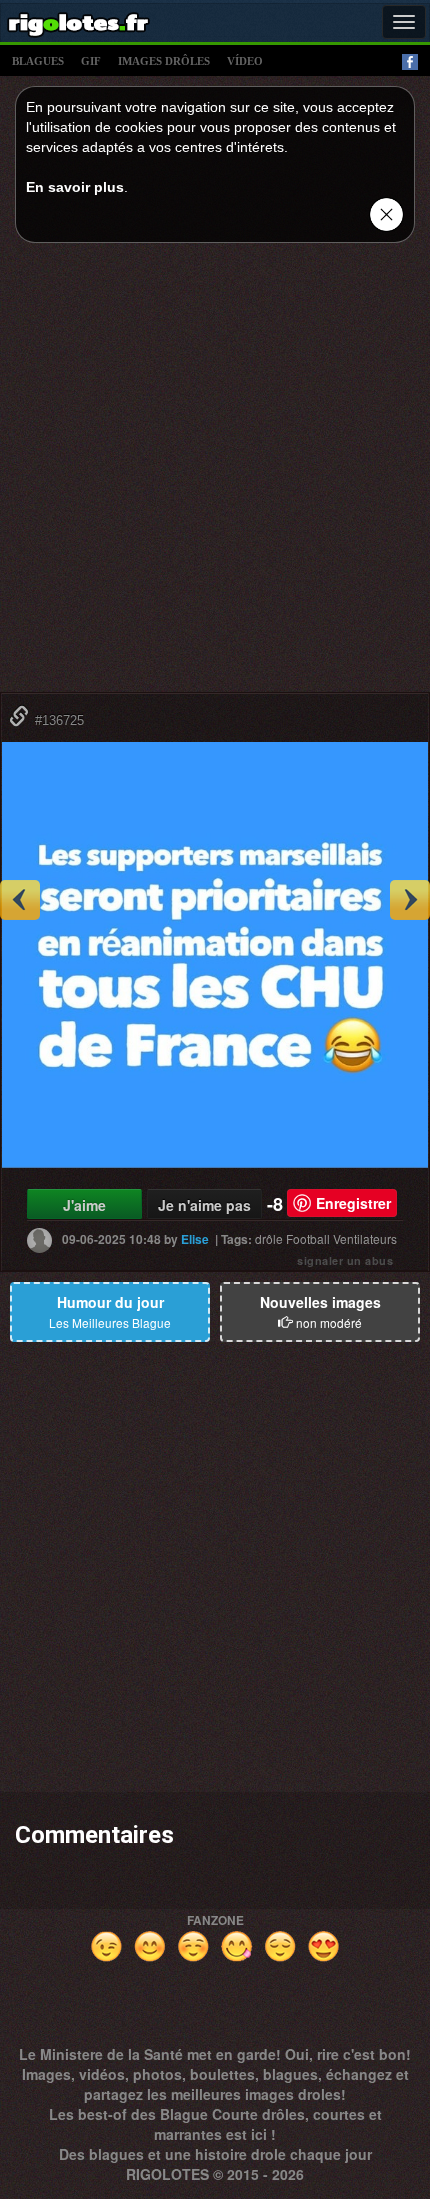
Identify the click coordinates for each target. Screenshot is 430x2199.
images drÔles (164, 61)
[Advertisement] (215, 473)
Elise (195, 1239)
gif (91, 61)
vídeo (245, 61)
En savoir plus (75, 187)
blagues (38, 61)
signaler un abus (345, 1260)
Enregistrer (353, 1203)
